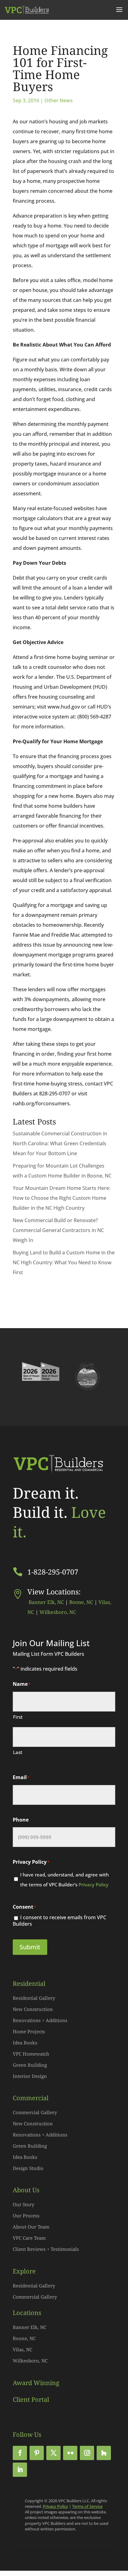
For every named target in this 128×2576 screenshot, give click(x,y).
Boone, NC (81, 1602)
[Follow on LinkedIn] (20, 2470)
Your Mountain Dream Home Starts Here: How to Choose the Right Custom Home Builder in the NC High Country (62, 1198)
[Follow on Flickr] (70, 2453)
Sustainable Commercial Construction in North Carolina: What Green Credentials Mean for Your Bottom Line (60, 1143)
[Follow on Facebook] (20, 2453)
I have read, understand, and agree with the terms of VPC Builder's (64, 1880)
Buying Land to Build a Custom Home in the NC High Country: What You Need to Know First (64, 1262)
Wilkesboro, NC (58, 1612)
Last (18, 1752)
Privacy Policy (94, 1885)
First (18, 1717)
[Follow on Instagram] (87, 2453)
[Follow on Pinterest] (37, 2453)
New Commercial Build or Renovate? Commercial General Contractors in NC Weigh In (58, 1230)
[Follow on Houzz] (104, 2453)
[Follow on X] (53, 2453)
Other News (59, 100)
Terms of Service (87, 2506)
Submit (30, 1947)
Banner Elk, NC (46, 1602)
